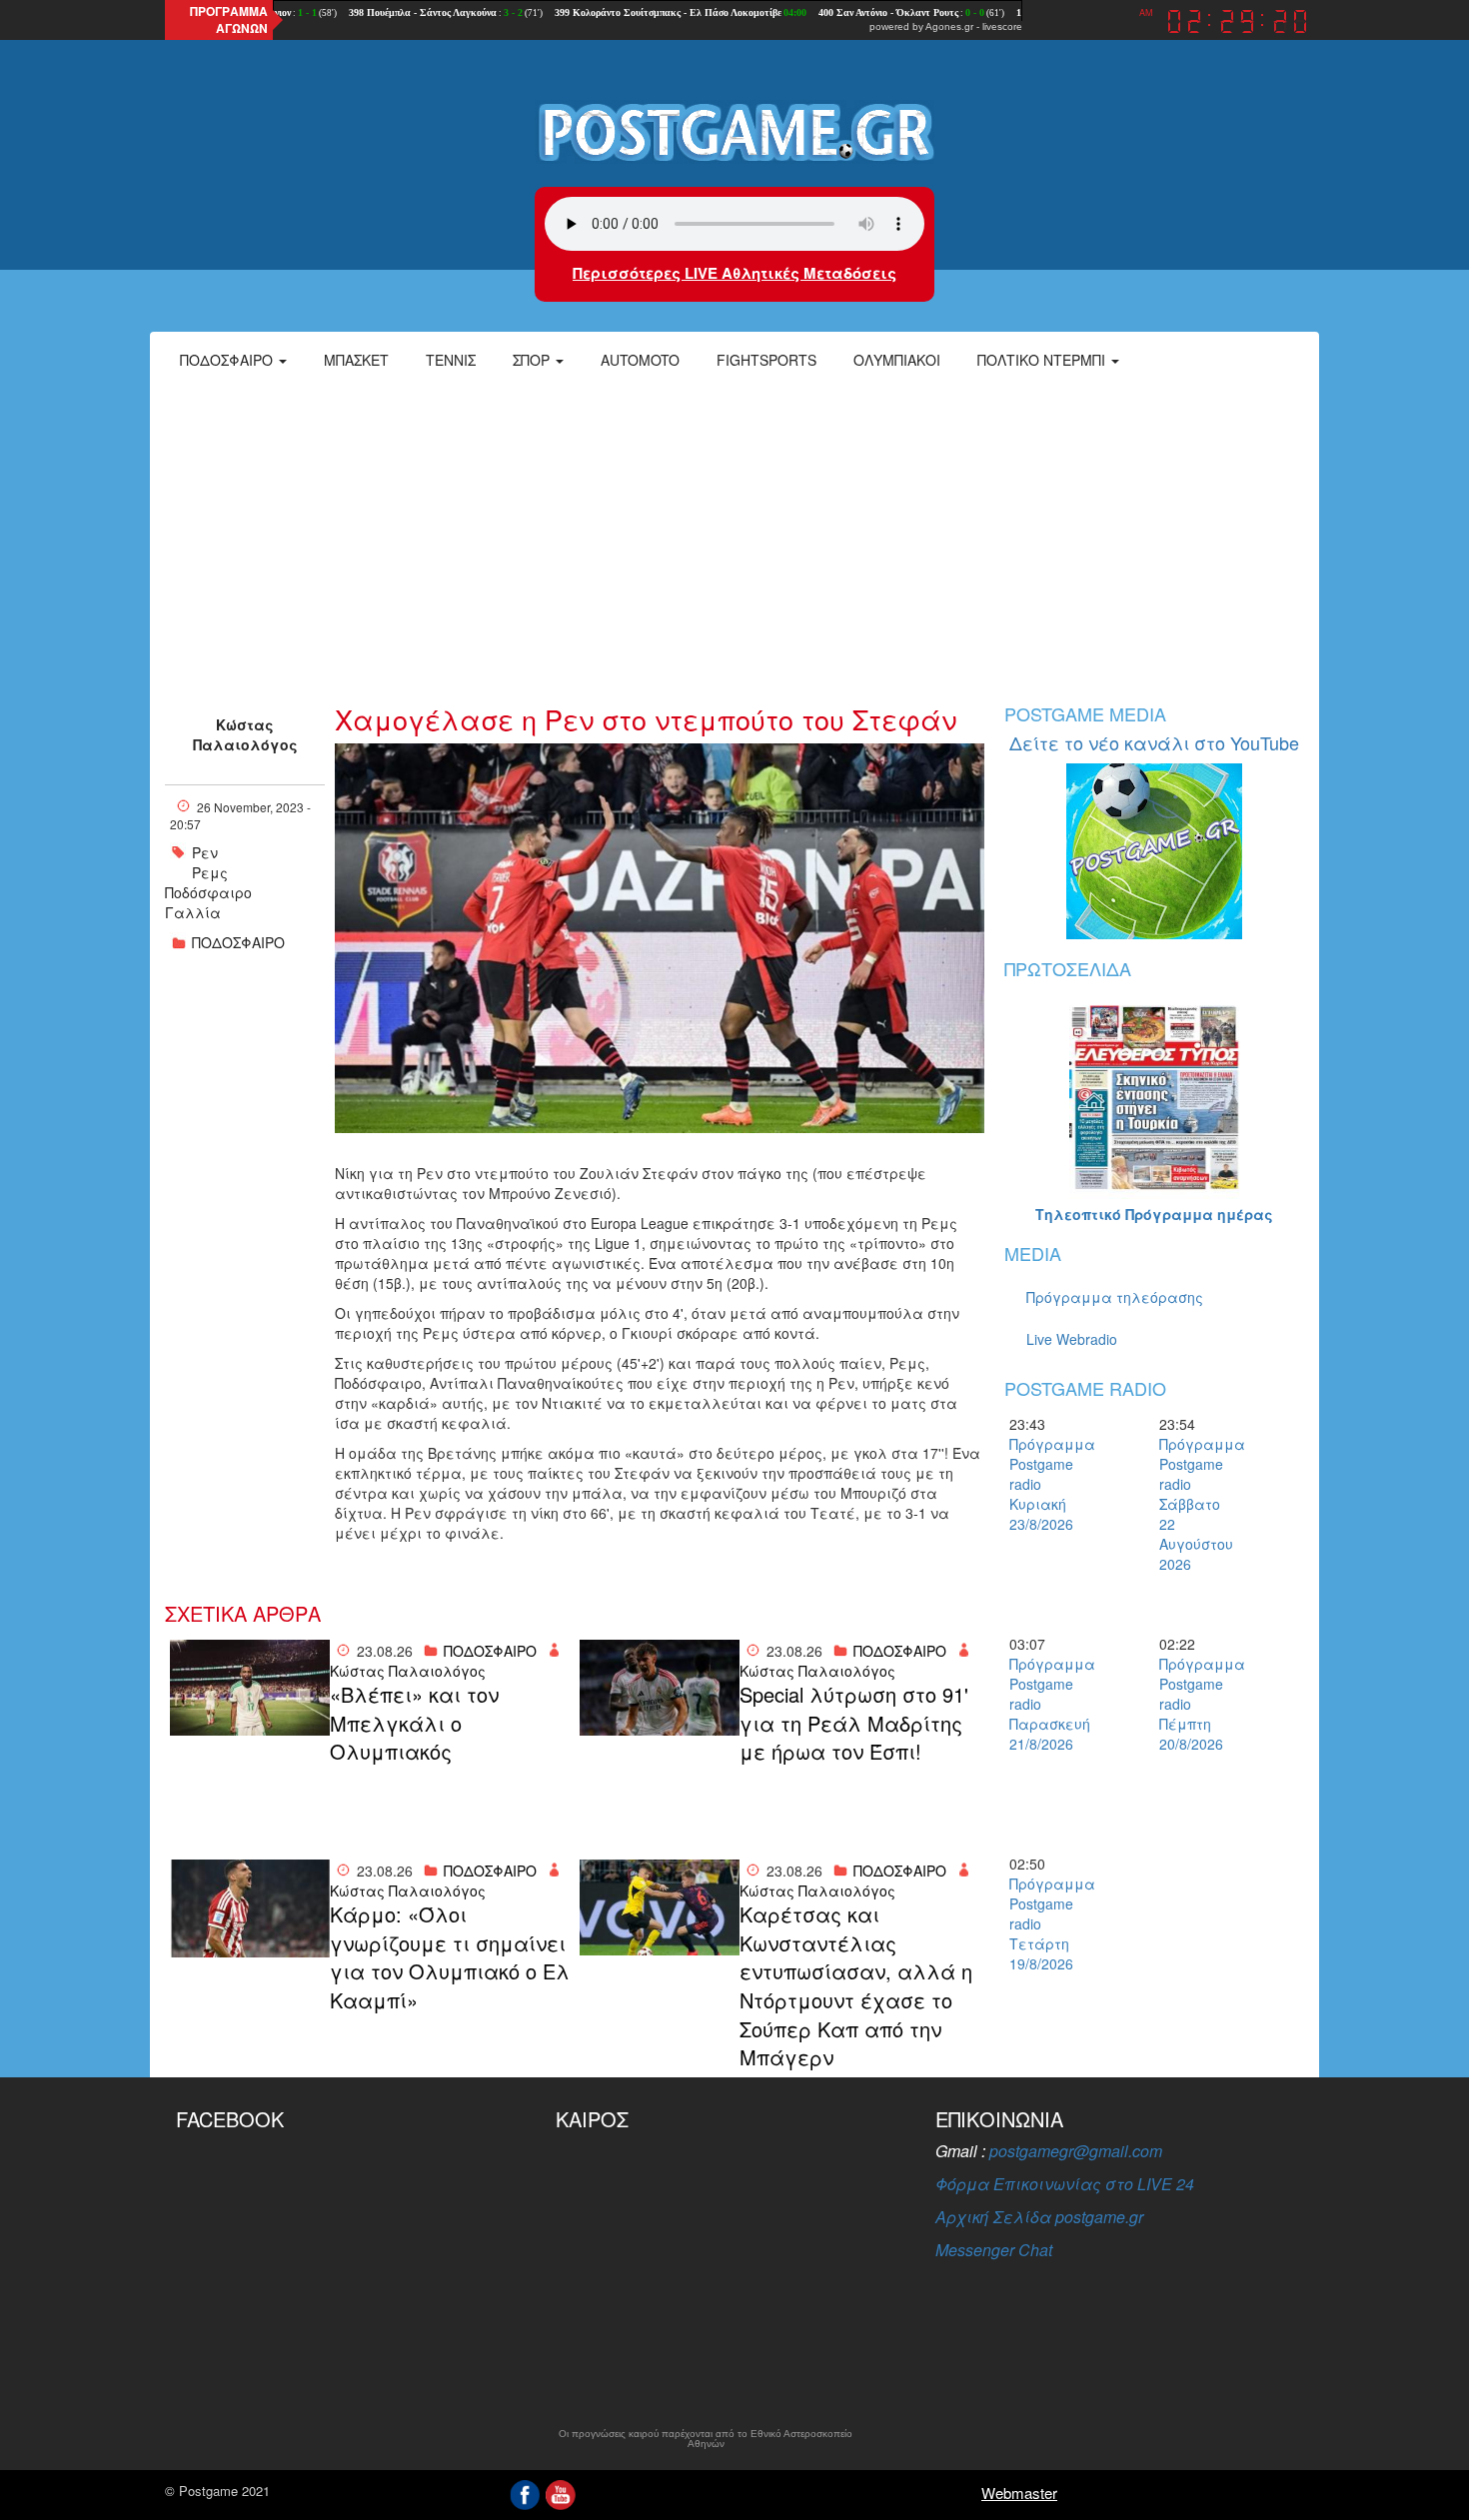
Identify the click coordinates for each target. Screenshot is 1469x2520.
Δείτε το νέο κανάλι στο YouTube (1154, 742)
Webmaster (1019, 2493)
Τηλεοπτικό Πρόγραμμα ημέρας (1154, 1214)
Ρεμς (210, 872)
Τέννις (451, 360)
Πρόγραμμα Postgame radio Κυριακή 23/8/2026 (1044, 1484)
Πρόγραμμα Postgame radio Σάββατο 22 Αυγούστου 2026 (1194, 1504)
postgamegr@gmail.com (1076, 2151)
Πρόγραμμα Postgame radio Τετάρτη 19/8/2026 (1044, 1923)
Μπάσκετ (356, 360)
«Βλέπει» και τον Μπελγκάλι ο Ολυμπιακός (414, 1723)
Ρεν (205, 852)
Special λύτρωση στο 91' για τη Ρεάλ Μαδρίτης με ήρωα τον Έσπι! (854, 1723)
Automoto (640, 360)
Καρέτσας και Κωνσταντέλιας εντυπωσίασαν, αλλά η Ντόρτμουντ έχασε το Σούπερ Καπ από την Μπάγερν (856, 1986)
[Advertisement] (734, 535)
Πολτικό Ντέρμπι (1043, 360)
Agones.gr (949, 26)
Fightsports (766, 360)
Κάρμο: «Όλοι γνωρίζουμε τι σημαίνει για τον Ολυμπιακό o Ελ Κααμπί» (450, 1957)
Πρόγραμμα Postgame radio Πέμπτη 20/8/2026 (1194, 1704)
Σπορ (533, 360)
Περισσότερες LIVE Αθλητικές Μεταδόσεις (734, 273)
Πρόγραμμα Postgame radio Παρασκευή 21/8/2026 (1044, 1704)
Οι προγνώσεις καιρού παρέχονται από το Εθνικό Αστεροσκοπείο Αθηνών (706, 2439)
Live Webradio (1072, 1339)
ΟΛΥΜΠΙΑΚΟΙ (897, 360)
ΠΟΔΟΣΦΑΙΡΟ (238, 942)
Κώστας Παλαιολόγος (245, 734)
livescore (1002, 26)
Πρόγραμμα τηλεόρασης (1115, 1297)
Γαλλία (193, 912)
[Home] (734, 131)
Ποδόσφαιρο (228, 360)
